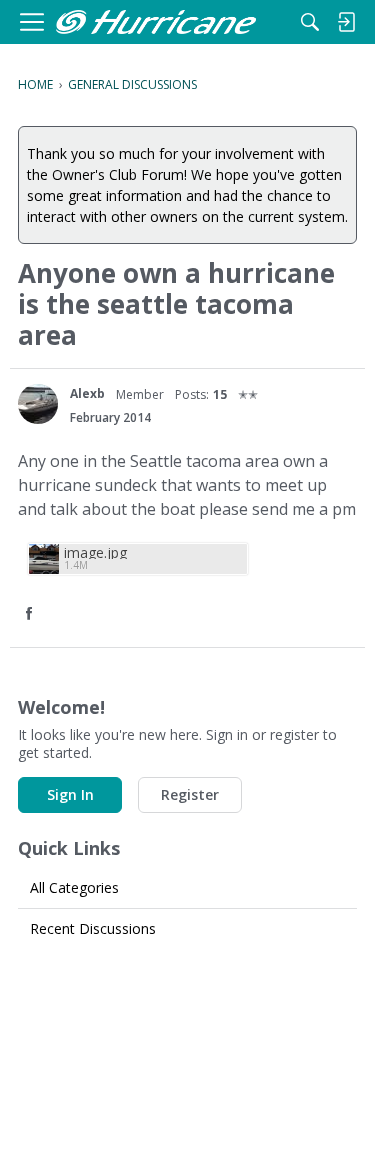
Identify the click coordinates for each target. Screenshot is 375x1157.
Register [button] (190, 794)
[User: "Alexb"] (38, 404)
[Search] (310, 22)
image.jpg (95, 552)
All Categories (74, 887)
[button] (31, 614)
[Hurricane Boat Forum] (156, 22)
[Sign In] (346, 22)
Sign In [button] (70, 794)
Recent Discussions (93, 928)
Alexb (87, 393)
